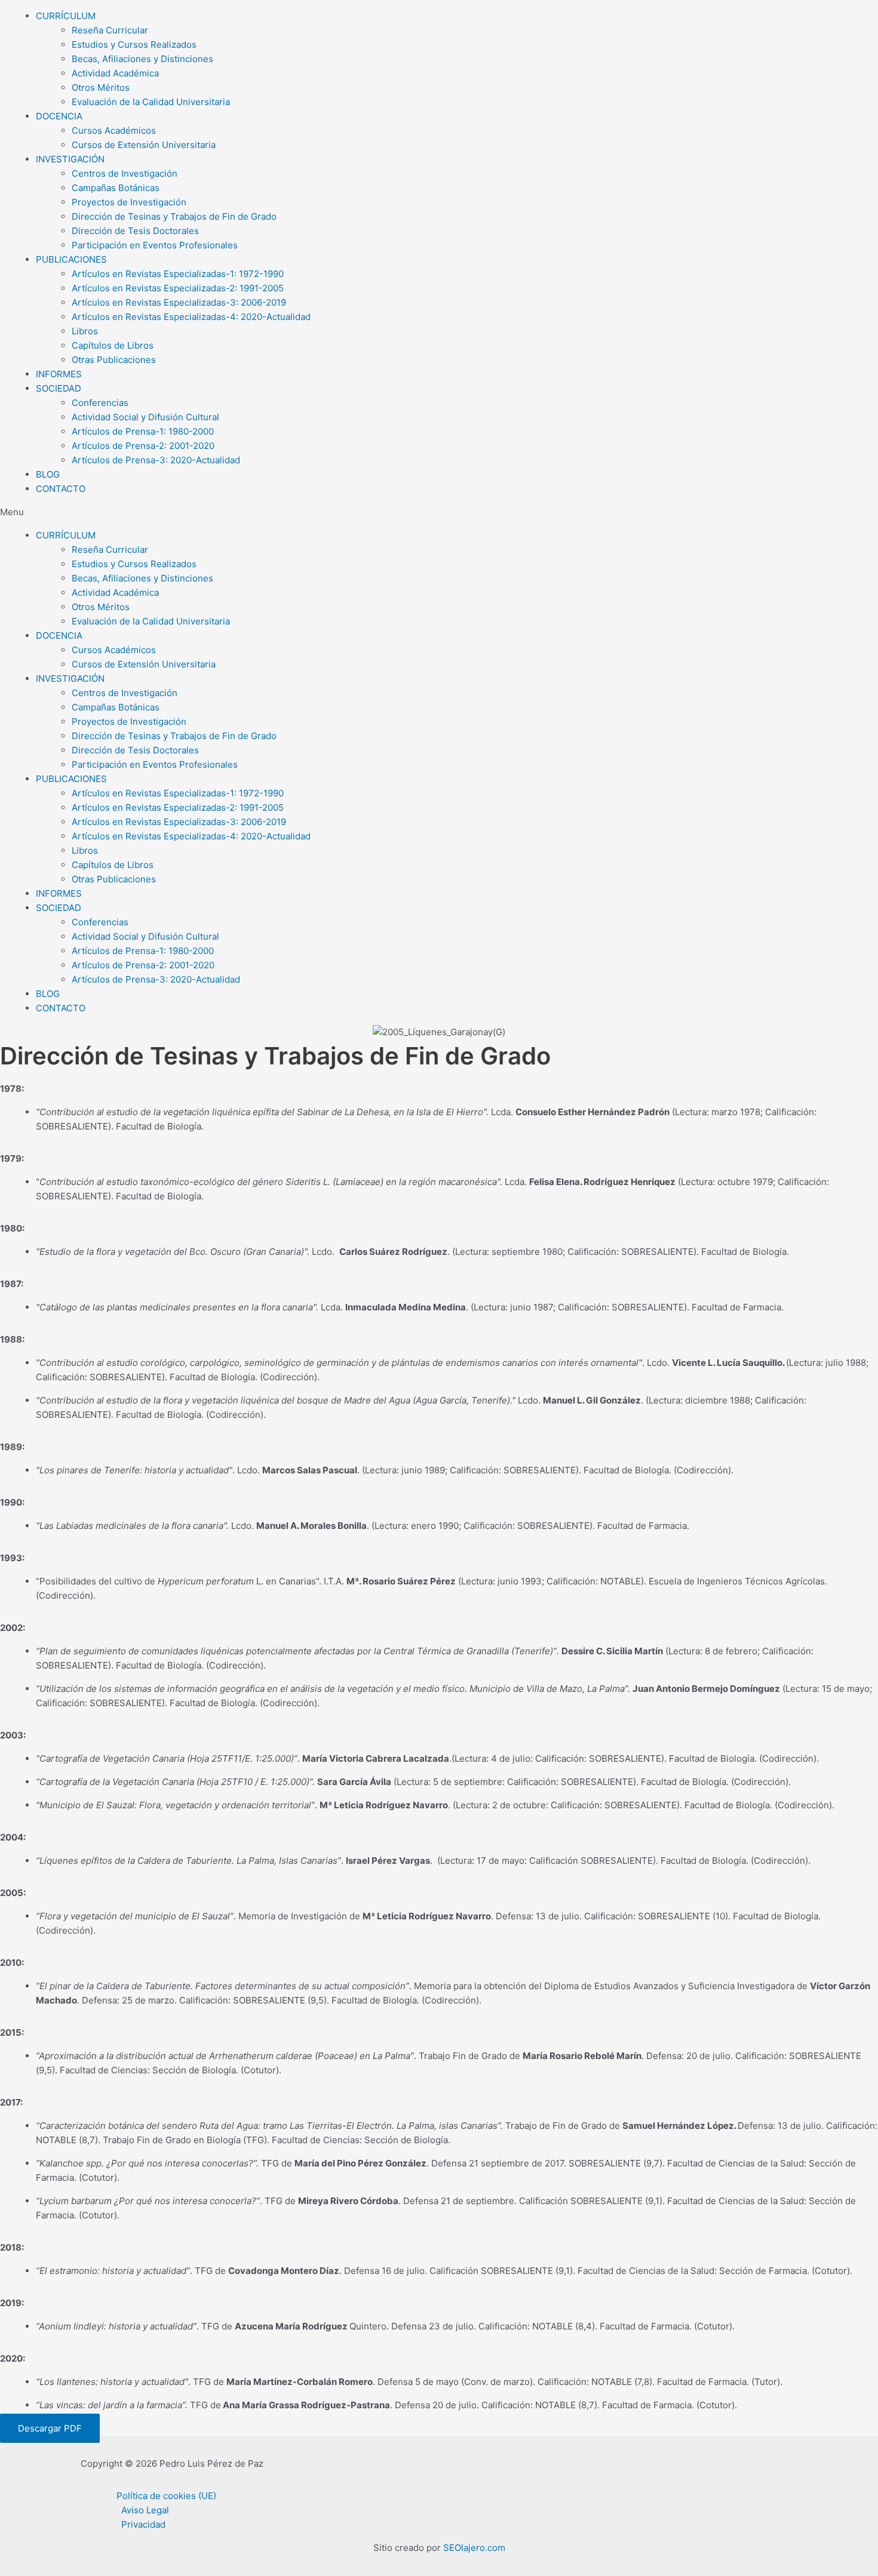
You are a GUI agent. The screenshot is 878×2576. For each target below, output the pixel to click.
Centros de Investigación (125, 173)
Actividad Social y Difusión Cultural (145, 417)
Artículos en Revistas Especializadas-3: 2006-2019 (179, 302)
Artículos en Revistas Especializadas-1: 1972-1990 (178, 274)
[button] (439, 512)
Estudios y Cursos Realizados (134, 44)
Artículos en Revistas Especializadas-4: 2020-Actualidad (191, 317)
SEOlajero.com (474, 2548)
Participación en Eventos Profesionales (155, 245)
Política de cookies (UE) (166, 2496)
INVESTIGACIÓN (70, 159)
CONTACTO (61, 489)
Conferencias (100, 403)
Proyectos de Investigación (129, 202)
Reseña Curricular (110, 30)
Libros (85, 331)
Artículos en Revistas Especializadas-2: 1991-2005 (178, 288)
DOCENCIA (59, 116)
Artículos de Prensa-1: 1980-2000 (143, 431)
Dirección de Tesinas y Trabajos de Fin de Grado (174, 216)
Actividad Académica (115, 73)
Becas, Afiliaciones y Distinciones (142, 59)
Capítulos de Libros (113, 345)
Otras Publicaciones (114, 360)
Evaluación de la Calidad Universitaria (151, 102)
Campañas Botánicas (116, 188)
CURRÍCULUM (66, 16)
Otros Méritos (101, 87)
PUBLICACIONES (71, 259)
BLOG (48, 474)
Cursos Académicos (114, 130)
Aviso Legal (145, 2510)
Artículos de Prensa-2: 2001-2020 (143, 446)
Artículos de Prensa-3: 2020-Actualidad (156, 460)
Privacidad (143, 2524)
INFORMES (59, 374)
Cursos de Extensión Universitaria (144, 145)
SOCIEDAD (59, 388)
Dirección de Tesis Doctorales (135, 231)
